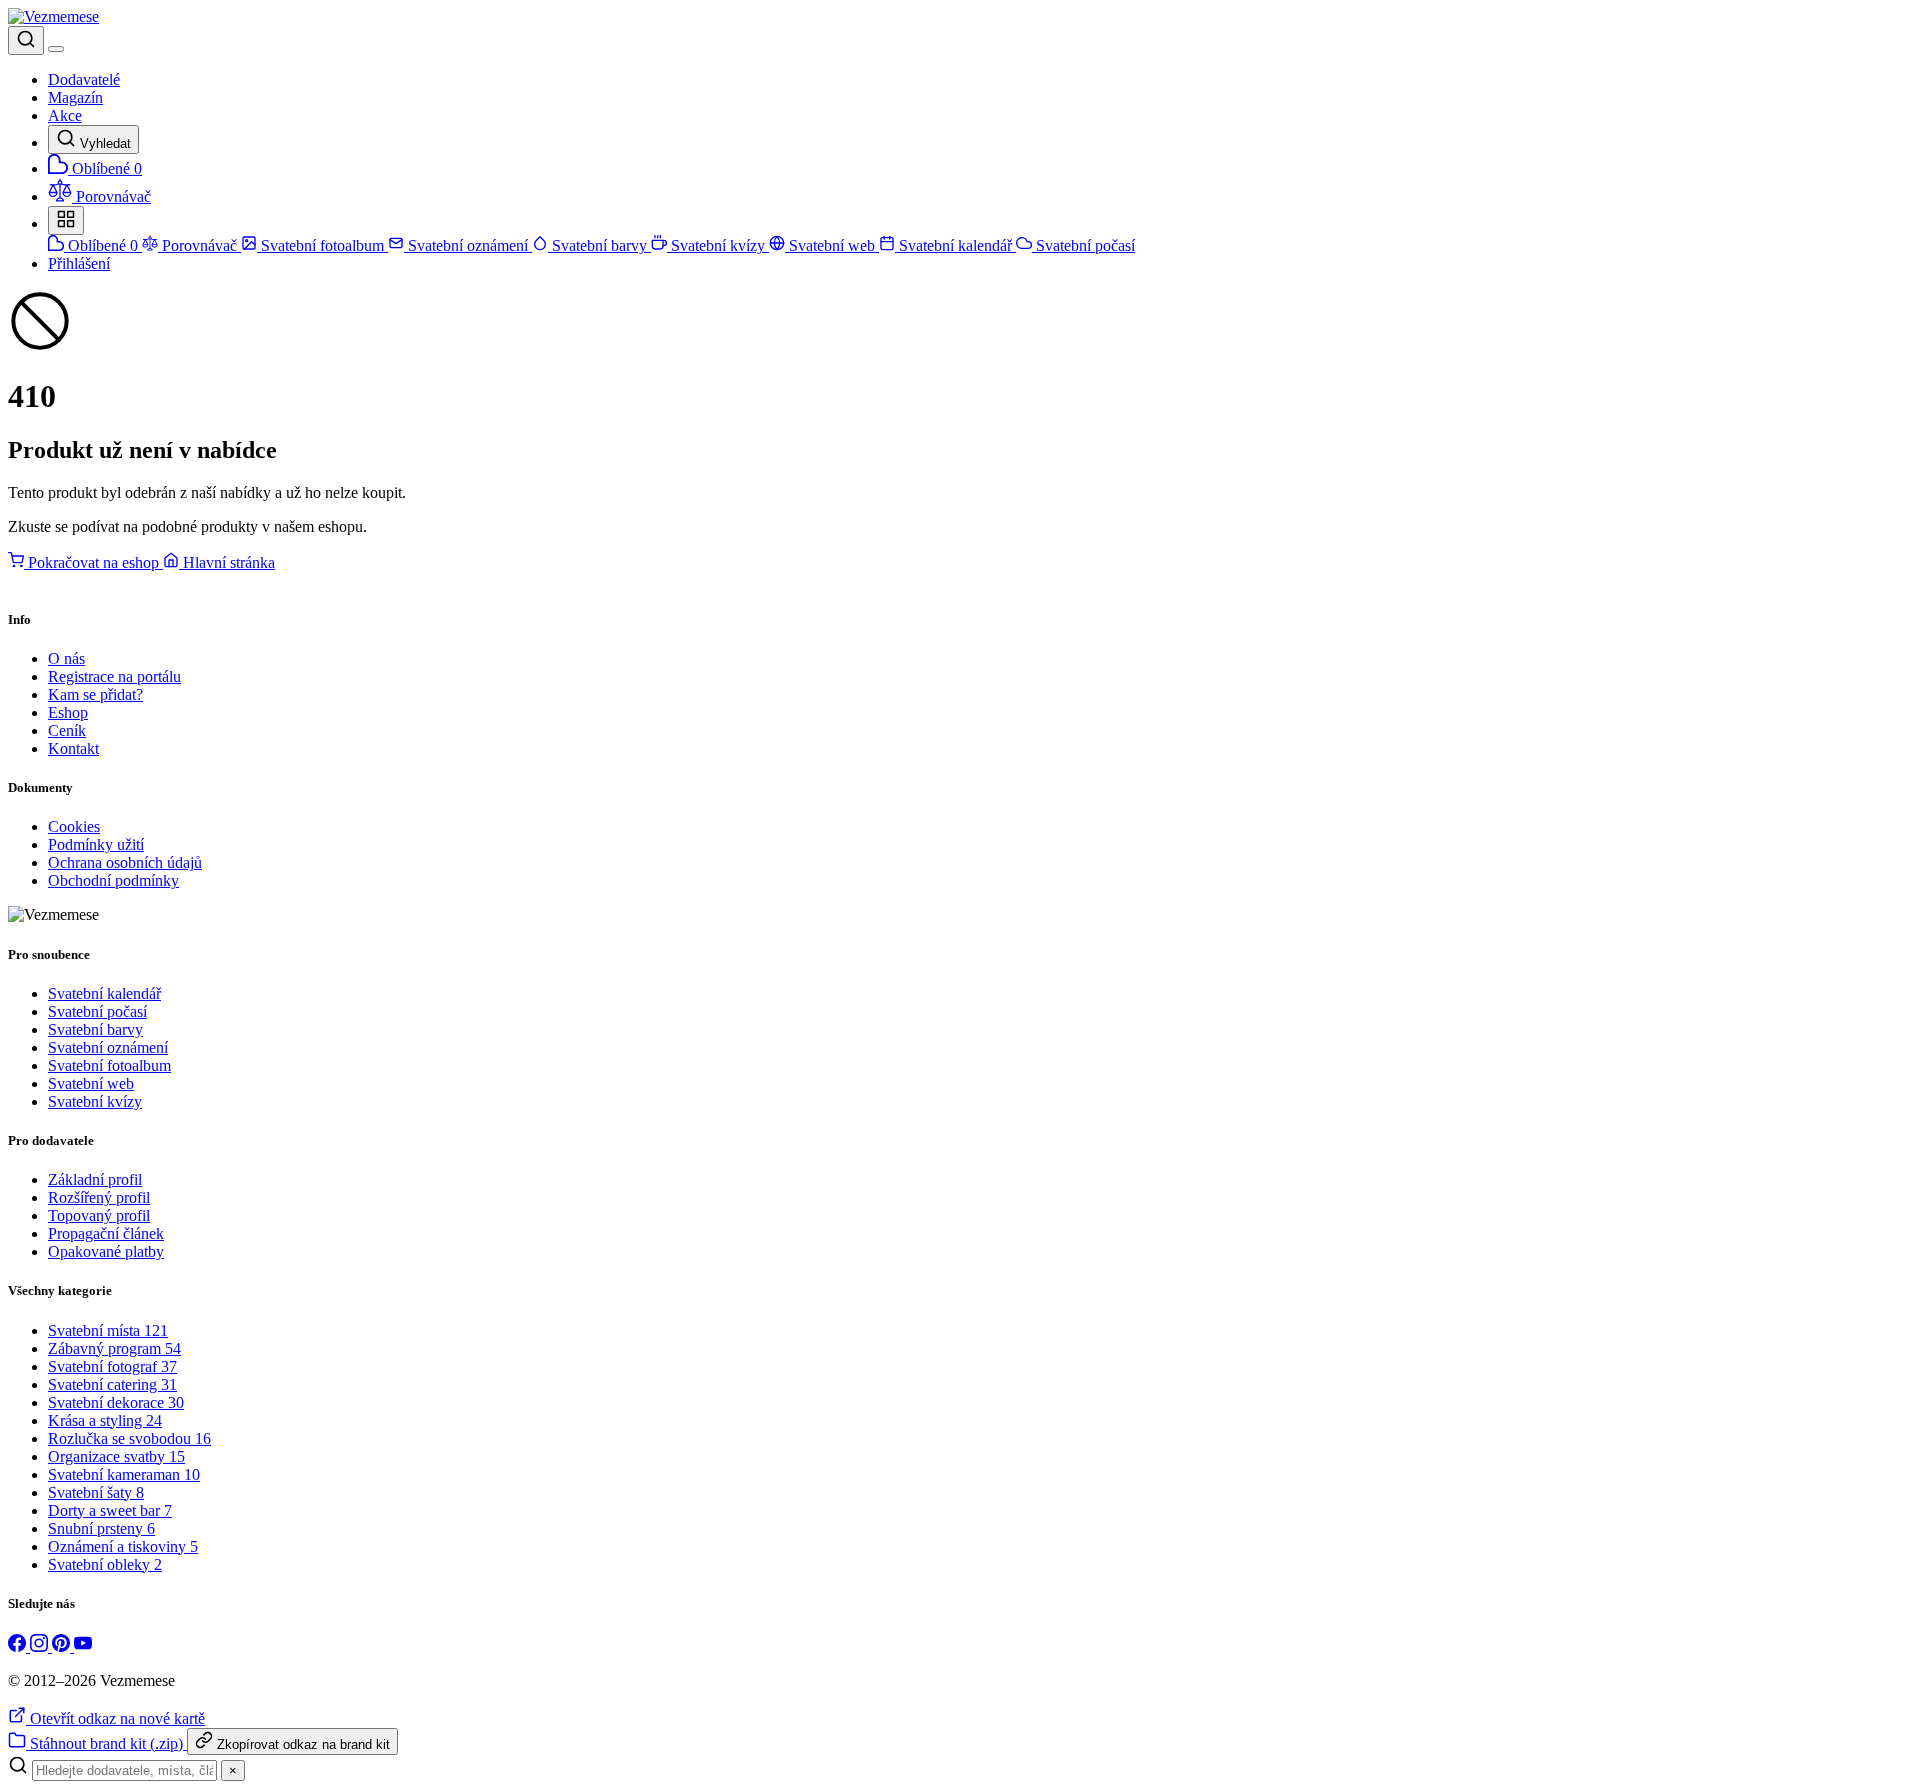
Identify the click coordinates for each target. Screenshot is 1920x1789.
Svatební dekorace (116, 1402)
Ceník (67, 730)
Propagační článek (106, 1233)
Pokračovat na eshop (93, 562)
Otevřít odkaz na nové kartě (115, 1718)
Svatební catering (112, 1384)
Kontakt (73, 748)
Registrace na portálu (114, 676)
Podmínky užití (96, 844)
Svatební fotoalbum (322, 245)
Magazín (75, 97)
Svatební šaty (96, 1492)
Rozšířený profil (99, 1197)
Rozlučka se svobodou (129, 1438)
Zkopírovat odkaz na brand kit (301, 1744)
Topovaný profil (99, 1215)
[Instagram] (41, 1646)
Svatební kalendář (955, 245)
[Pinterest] (63, 1646)
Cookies (74, 826)
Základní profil (95, 1179)
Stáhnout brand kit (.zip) (106, 1743)
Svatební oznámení (468, 245)
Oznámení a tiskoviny (123, 1546)
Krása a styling (105, 1420)
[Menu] (56, 49)
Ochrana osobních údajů (125, 862)
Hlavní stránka (227, 562)
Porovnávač (199, 245)
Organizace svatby (116, 1456)
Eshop (68, 712)
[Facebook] (19, 1646)
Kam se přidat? (95, 694)
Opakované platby (106, 1251)
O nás (66, 658)
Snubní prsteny (101, 1528)
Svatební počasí (1083, 245)
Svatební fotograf (112, 1366)
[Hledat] (26, 40)
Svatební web (832, 245)
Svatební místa (108, 1330)
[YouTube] (83, 1646)
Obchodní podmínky (113, 880)
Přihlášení (79, 263)
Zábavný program (114, 1348)
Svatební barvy (599, 245)
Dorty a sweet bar (110, 1510)
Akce (65, 115)
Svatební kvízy (718, 245)
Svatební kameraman (124, 1474)
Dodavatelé (84, 79)
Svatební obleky (105, 1564)
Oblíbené (101, 245)
